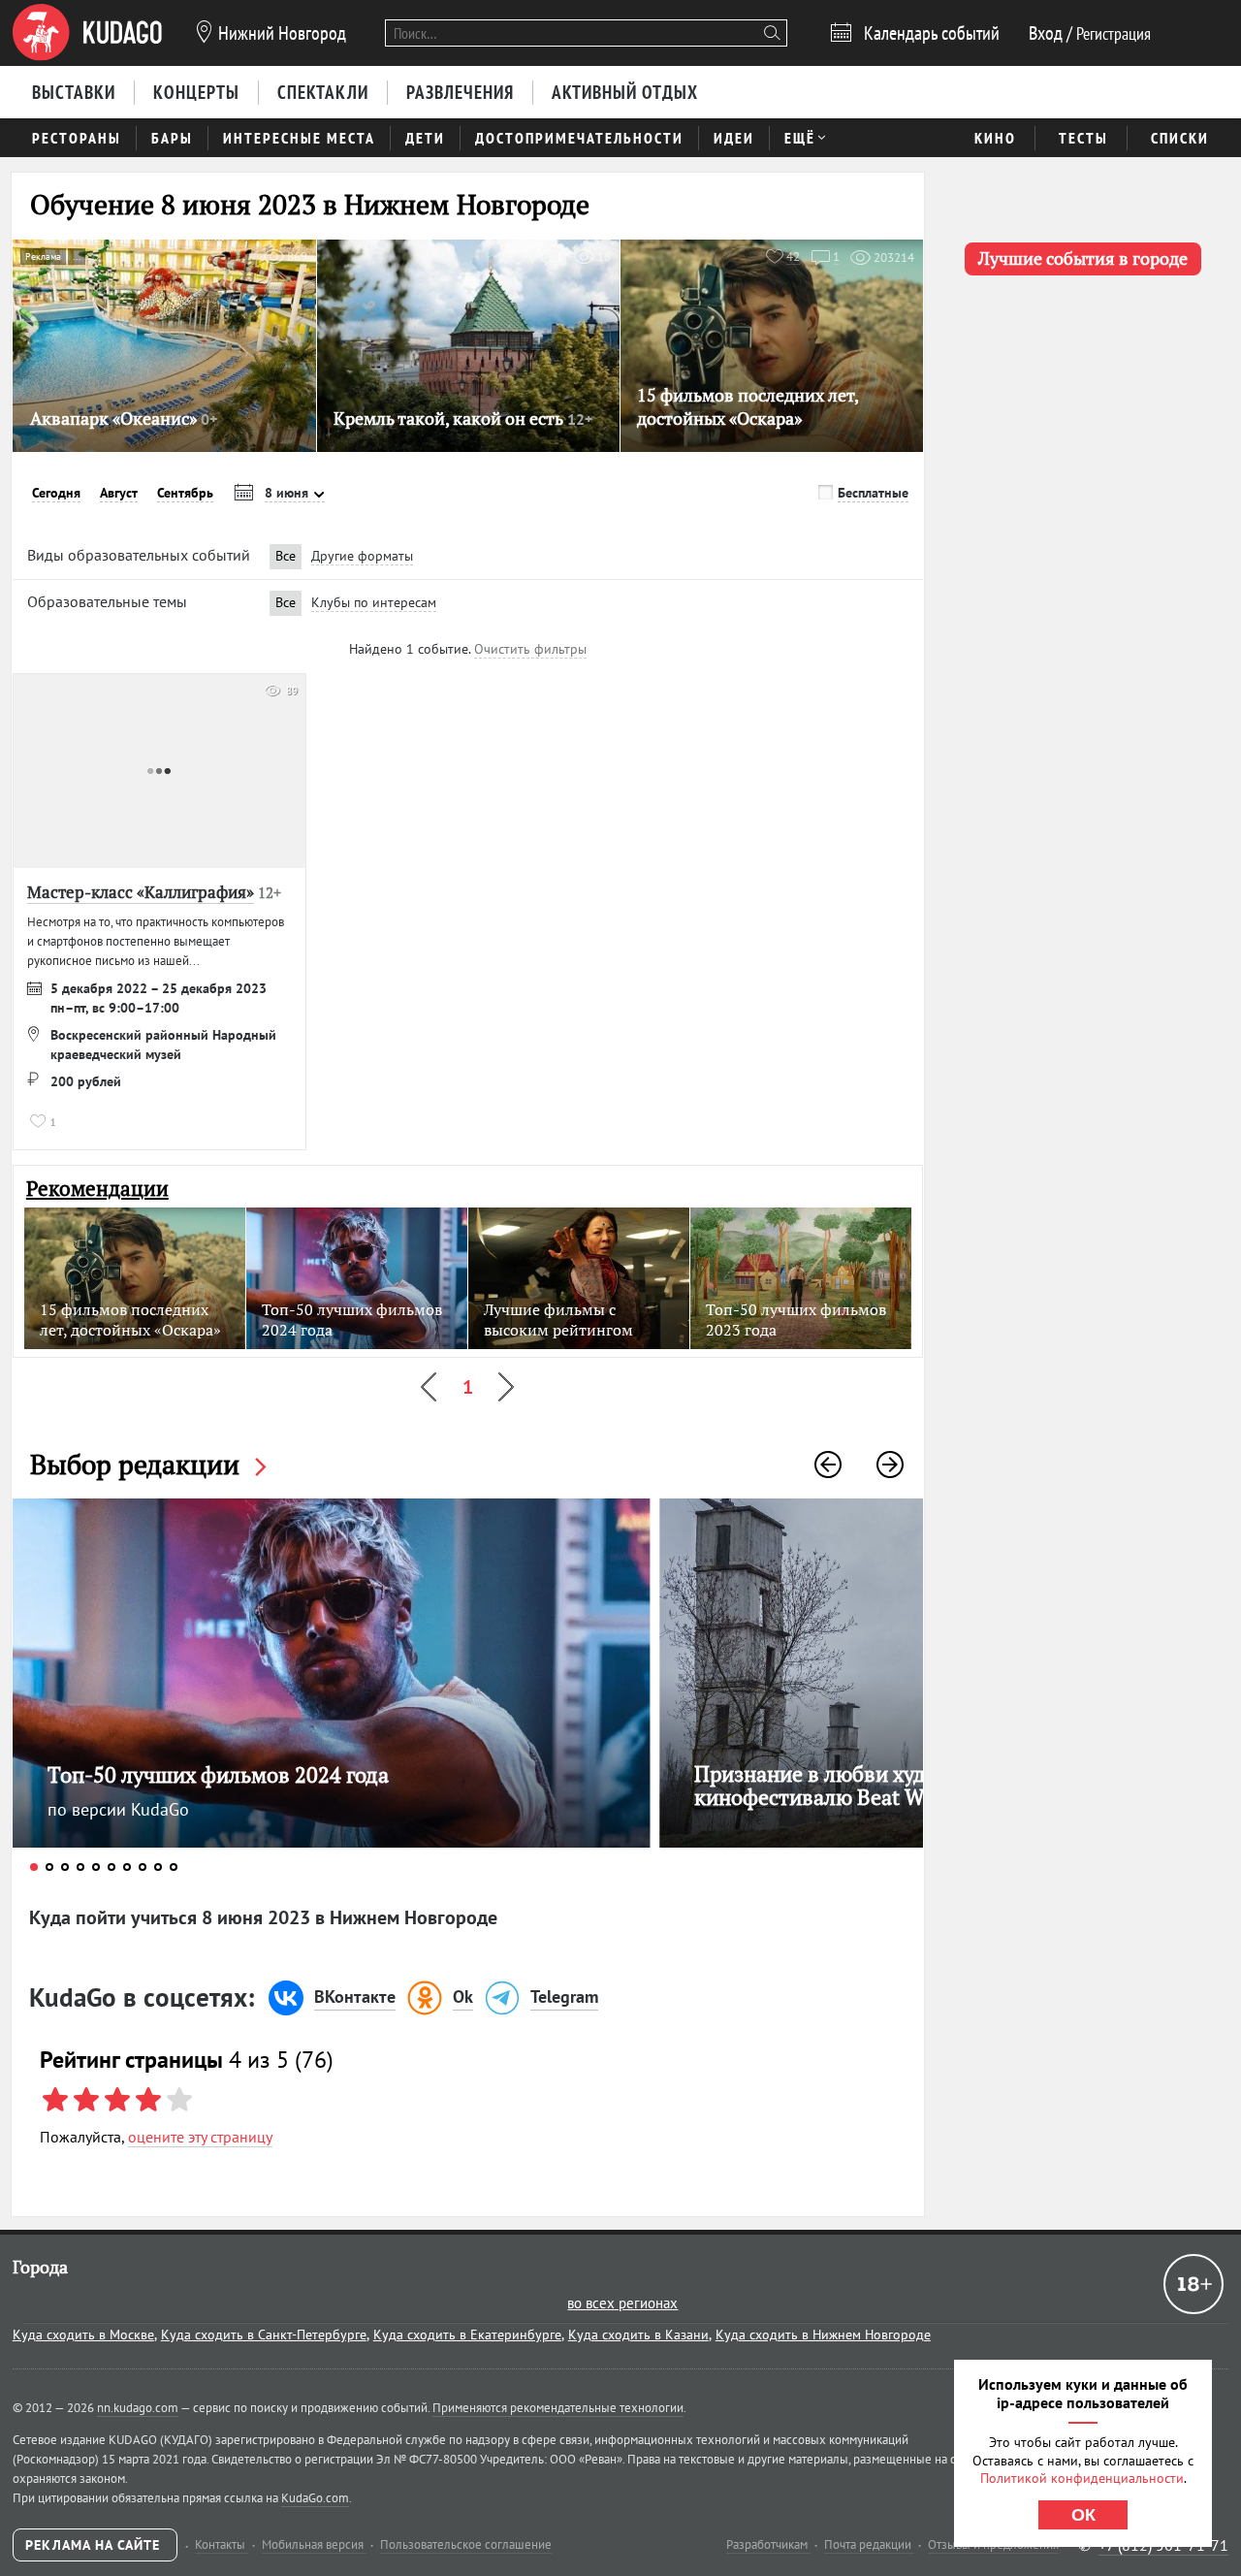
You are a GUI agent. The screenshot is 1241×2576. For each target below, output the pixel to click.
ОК (1083, 2515)
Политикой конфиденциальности (1082, 2478)
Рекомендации (97, 1189)
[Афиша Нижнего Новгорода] (87, 33)
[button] (828, 1465)
